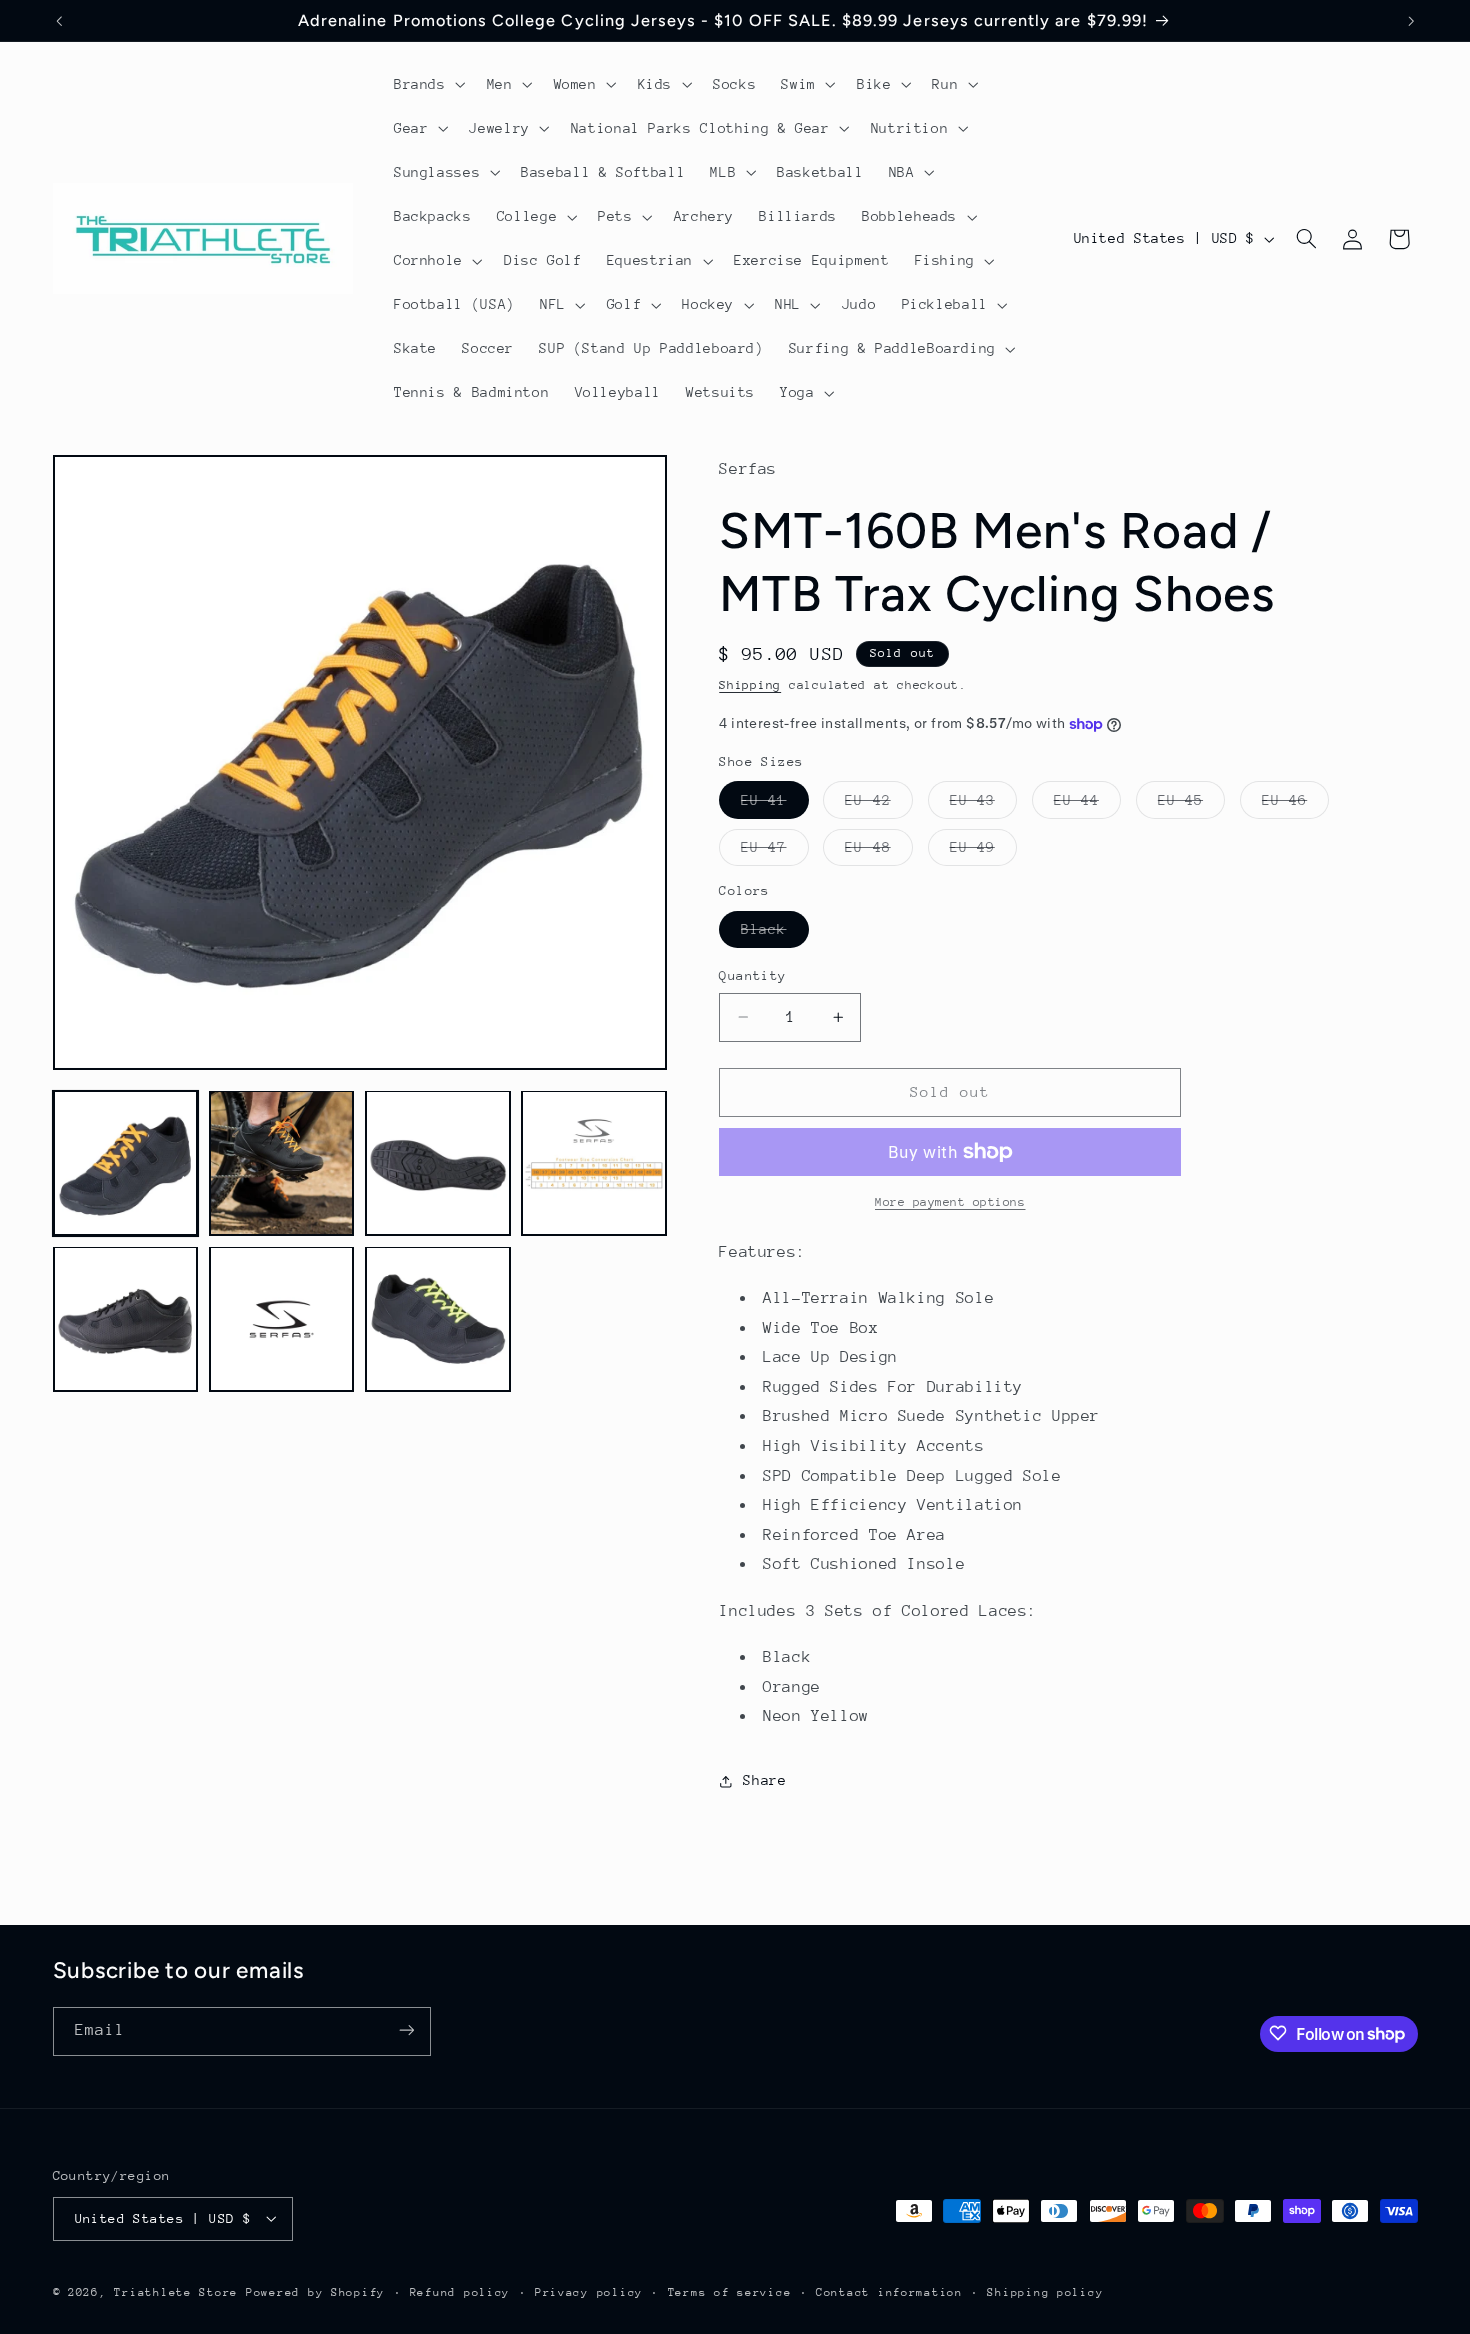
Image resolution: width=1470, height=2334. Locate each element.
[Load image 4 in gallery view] (594, 1163)
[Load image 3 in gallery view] (438, 1163)
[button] (427, 84)
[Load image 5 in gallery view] (126, 1319)
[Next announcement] (1411, 21)
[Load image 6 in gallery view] (282, 1319)
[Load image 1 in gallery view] (126, 1163)
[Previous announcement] (59, 21)
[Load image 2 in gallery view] (282, 1163)
